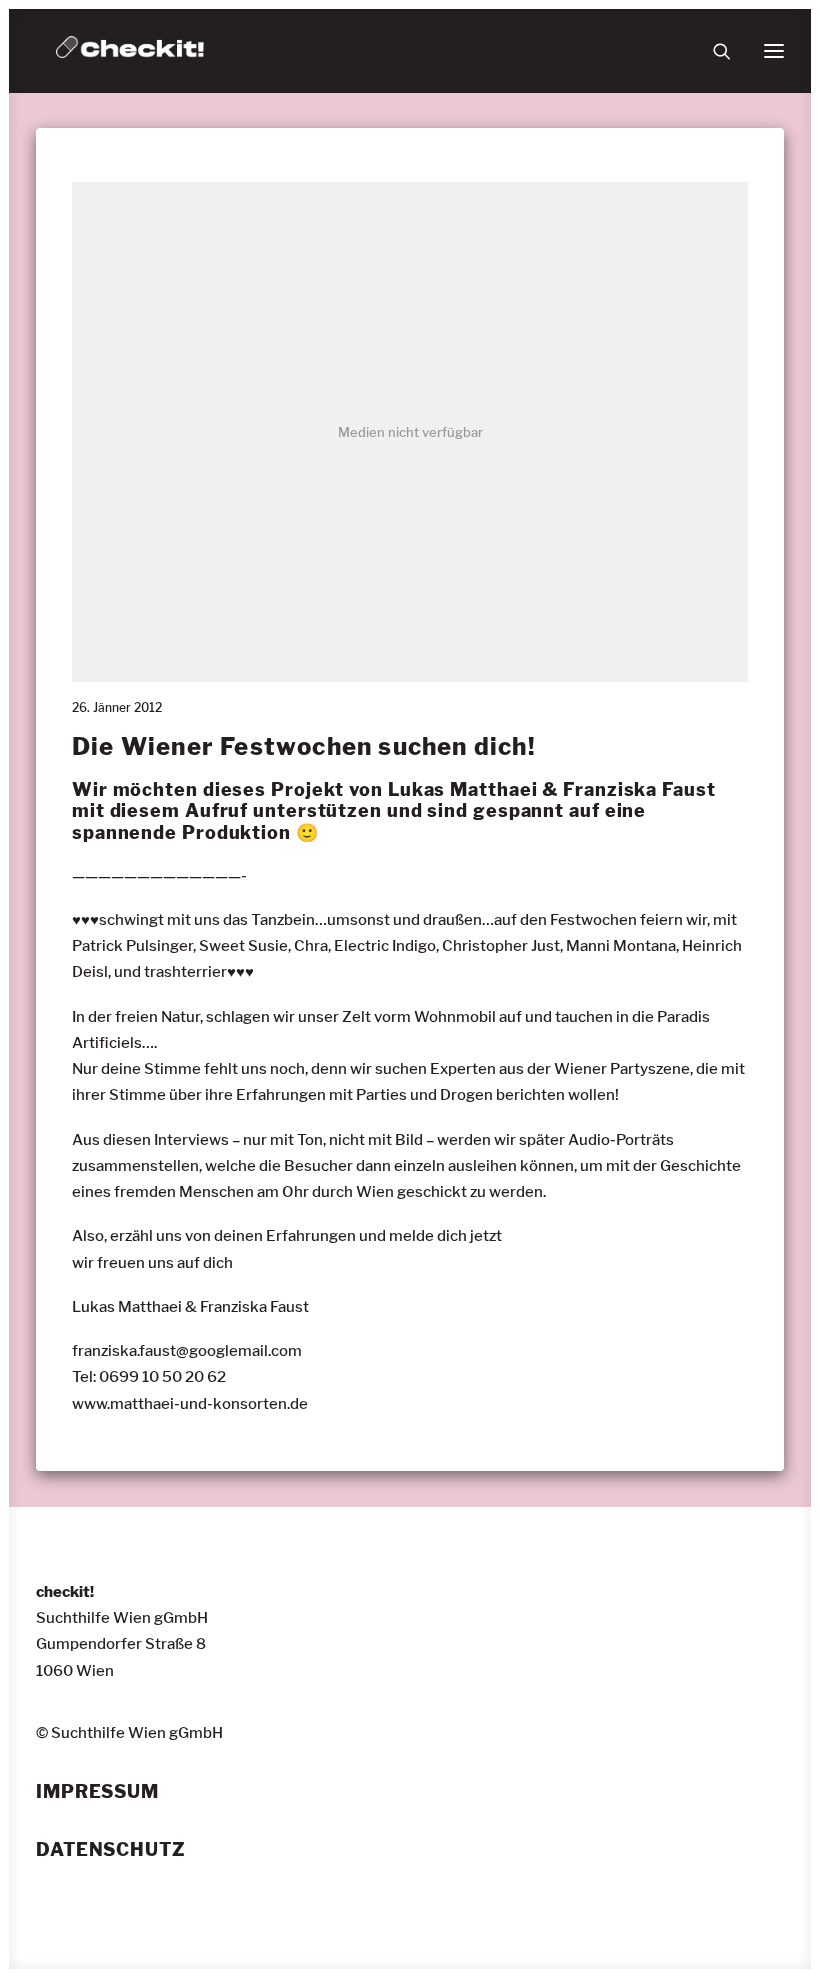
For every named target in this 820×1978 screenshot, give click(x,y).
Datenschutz (111, 1850)
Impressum (97, 1792)
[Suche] (713, 51)
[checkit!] (130, 51)
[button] (774, 51)
